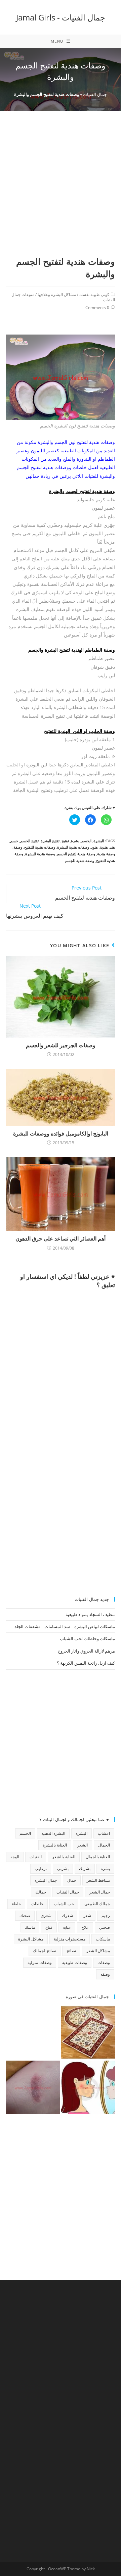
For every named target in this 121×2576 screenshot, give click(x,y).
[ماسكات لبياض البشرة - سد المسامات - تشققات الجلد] (33, 2032)
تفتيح (65, 841)
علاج (85, 1927)
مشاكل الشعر (98, 1951)
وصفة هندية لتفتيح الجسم (76, 854)
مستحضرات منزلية (70, 1939)
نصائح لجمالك (44, 1951)
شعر (87, 1915)
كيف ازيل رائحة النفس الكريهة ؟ (86, 1663)
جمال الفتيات (95, 94)
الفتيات (36, 1857)
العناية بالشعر (64, 1857)
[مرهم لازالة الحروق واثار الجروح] (33, 2087)
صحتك (25, 1915)
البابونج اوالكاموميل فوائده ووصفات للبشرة (61, 1133)
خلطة (16, 1904)
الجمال (104, 1845)
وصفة (18, 847)
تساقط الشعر (98, 1880)
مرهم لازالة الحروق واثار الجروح (86, 1651)
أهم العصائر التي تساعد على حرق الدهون (61, 1239)
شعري (46, 1915)
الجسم (86, 841)
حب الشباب (64, 1904)
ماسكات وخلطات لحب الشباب (87, 1638)
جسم (14, 841)
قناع (49, 1927)
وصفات (104, 1962)
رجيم (106, 1915)
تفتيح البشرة (50, 841)
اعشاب (104, 1833)
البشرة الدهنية (53, 1833)
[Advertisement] (61, 192)
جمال (72, 1880)
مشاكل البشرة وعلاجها (57, 294)
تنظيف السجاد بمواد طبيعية (90, 1614)
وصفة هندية (106, 854)
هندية (104, 847)
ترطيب (41, 1868)
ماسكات (103, 1939)
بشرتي (63, 1868)
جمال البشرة (46, 1880)
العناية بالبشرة (55, 1845)
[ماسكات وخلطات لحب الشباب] (88, 2087)
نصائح (71, 1951)
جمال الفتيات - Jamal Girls (61, 17)
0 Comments (97, 308)
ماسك (30, 1927)
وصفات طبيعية (75, 1962)
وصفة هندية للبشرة (40, 854)
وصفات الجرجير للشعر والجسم (61, 1045)
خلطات (37, 1904)
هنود (94, 847)
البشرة (99, 841)
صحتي (105, 1927)
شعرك (67, 1915)
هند (112, 847)
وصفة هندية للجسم (79, 861)
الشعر (83, 1845)
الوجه (15, 1857)
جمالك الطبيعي (97, 1904)
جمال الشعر (100, 1892)
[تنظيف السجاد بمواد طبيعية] (88, 2032)
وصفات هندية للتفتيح (40, 847)
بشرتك (85, 1868)
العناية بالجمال (98, 1857)
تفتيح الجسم (29, 841)
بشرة (75, 841)
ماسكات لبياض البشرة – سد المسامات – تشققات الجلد (65, 1626)
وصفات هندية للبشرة (73, 847)
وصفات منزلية (39, 1962)
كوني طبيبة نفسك (94, 294)
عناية (67, 1927)
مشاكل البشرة (31, 1939)
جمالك (41, 1892)
